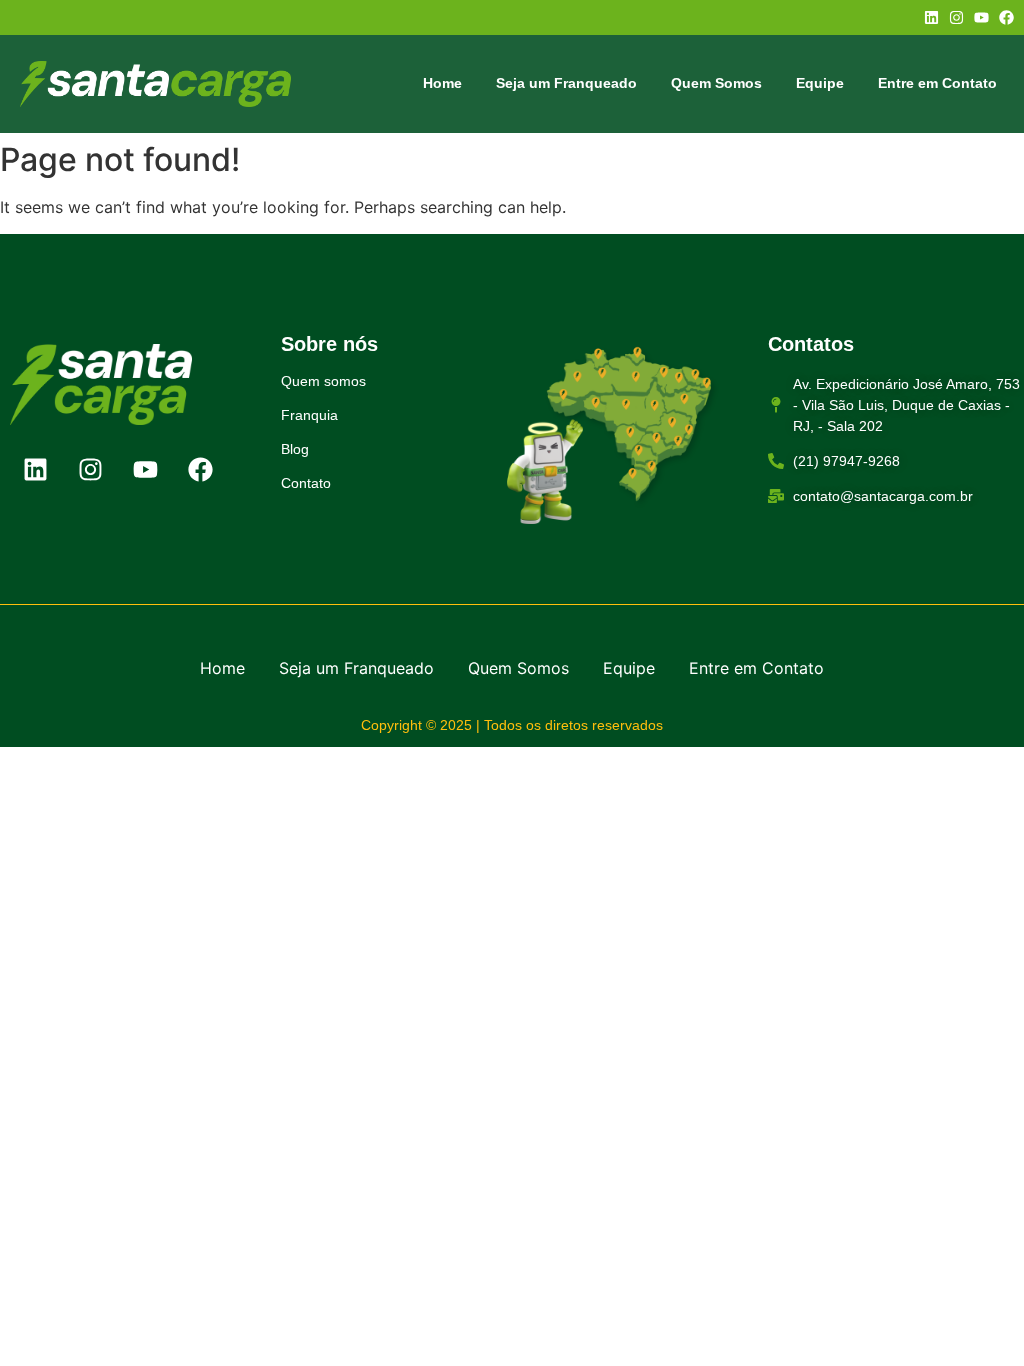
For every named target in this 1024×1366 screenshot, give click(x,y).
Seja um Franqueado (566, 83)
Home (442, 83)
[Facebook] (1006, 17)
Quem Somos (716, 83)
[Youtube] (981, 17)
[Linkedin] (931, 17)
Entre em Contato (937, 83)
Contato (306, 483)
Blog (295, 449)
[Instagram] (956, 17)
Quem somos (323, 381)
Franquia (309, 415)
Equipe (820, 83)
